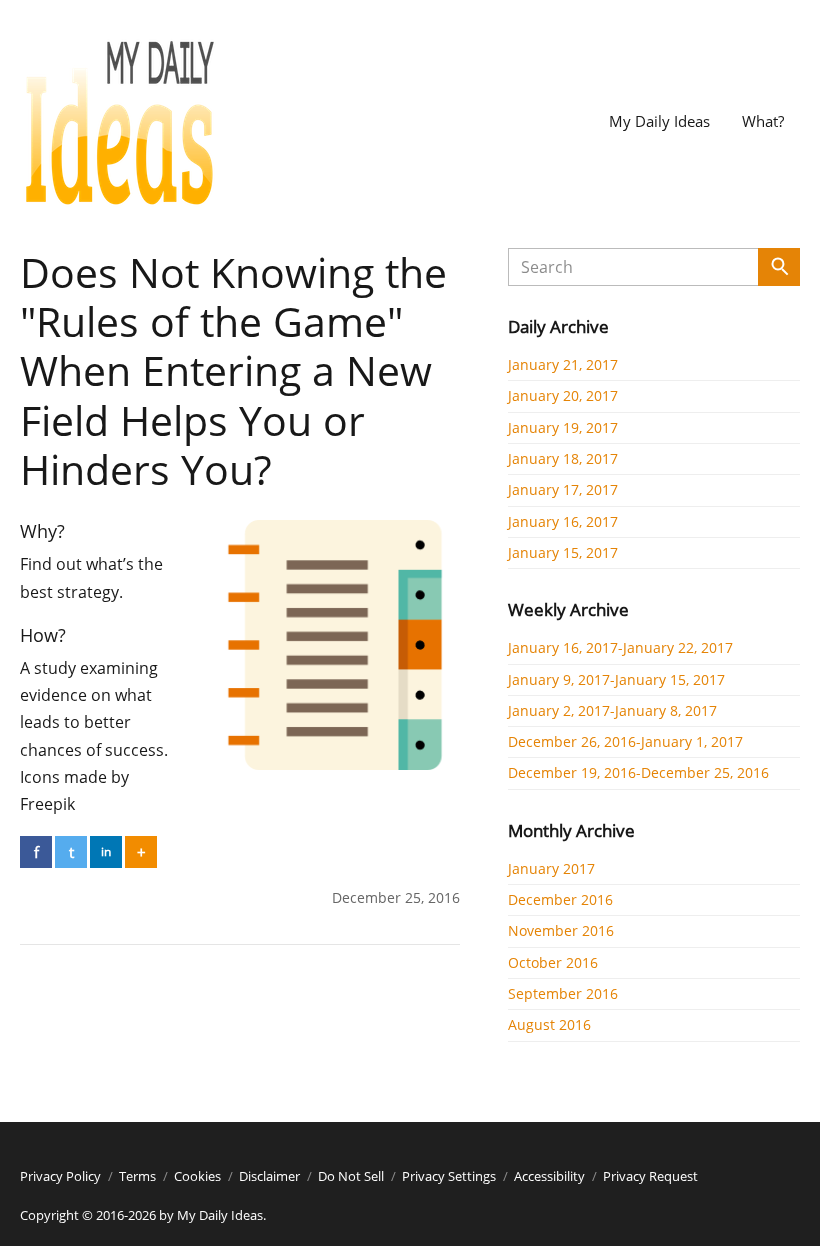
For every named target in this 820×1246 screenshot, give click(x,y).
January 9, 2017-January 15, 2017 (616, 679)
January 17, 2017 (563, 489)
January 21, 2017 (563, 364)
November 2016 (561, 930)
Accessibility (549, 1176)
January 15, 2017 (563, 552)
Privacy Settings (449, 1176)
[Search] (779, 267)
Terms (137, 1176)
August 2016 (549, 1024)
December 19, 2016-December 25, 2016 (638, 772)
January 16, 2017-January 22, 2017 (620, 647)
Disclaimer (269, 1176)
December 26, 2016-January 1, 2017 (625, 741)
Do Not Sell (351, 1176)
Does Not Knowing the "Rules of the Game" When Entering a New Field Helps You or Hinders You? (233, 370)
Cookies (197, 1176)
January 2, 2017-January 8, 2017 (612, 710)
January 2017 (551, 868)
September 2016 (563, 993)
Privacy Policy (60, 1176)
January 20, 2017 (563, 395)
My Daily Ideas (659, 121)
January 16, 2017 (563, 521)
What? (763, 121)
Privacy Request (650, 1176)
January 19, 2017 (563, 427)
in (106, 851)
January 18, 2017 (563, 458)
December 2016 (560, 899)
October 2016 (553, 962)
